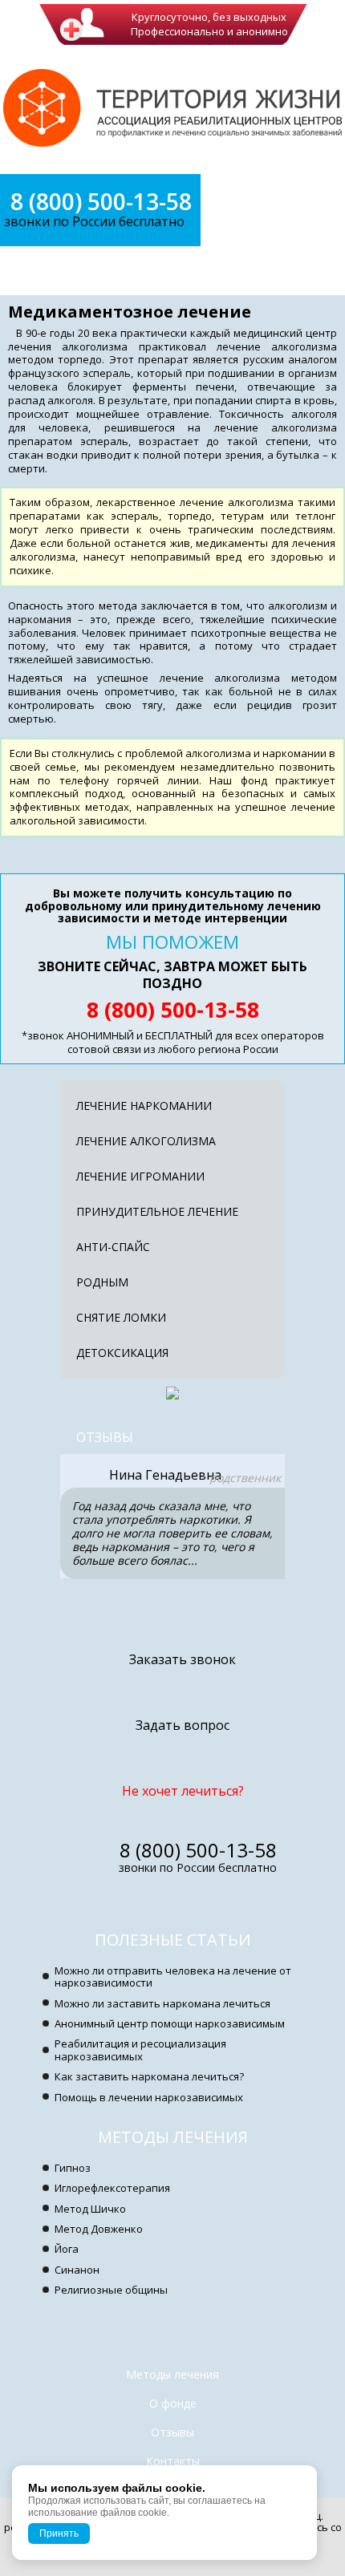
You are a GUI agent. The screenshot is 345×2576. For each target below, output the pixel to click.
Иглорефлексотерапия (112, 2188)
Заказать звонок (183, 1659)
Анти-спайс (113, 1247)
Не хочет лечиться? (183, 1791)
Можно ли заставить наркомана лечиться (162, 2003)
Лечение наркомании (144, 1106)
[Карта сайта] (172, 2566)
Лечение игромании (140, 1176)
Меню (59, 270)
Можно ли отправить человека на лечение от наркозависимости (173, 1977)
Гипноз (73, 2168)
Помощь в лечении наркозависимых (149, 2097)
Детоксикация (122, 1353)
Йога (67, 2249)
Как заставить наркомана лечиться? (149, 2076)
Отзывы (105, 1437)
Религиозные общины (111, 2290)
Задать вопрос (183, 1725)
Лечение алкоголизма (146, 1141)
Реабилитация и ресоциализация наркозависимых (140, 2049)
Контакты (173, 2461)
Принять (59, 2533)
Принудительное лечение (157, 1211)
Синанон (77, 2270)
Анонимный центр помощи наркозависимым (170, 2023)
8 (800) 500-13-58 (101, 201)
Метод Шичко (90, 2209)
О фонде (173, 2403)
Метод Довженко (99, 2229)
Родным (102, 1282)
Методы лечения (173, 2137)
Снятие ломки (121, 1317)
